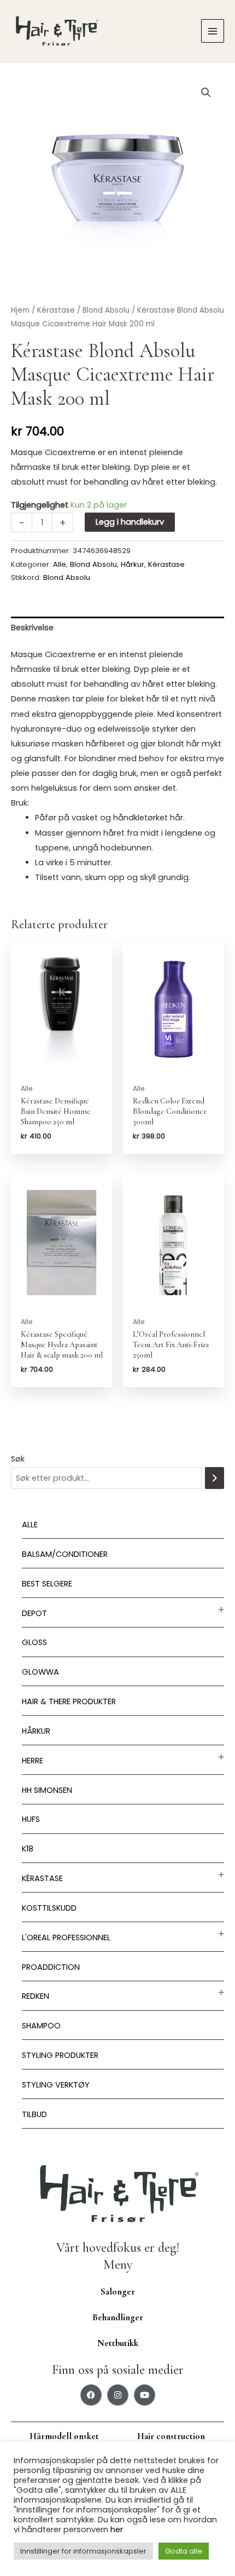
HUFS (31, 1819)
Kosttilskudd (49, 1908)
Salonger (118, 2292)
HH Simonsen (47, 1790)
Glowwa (40, 1672)
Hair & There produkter (69, 1701)
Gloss (34, 1642)
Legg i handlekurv (130, 522)
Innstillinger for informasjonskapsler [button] (83, 2551)
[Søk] (215, 1478)
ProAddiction (51, 1967)
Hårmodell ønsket (64, 2436)
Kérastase (42, 1878)
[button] (206, 93)
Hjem (20, 310)
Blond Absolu (106, 310)
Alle (30, 1525)
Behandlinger (118, 2317)
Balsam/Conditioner (65, 1554)
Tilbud (34, 2114)
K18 (28, 1849)
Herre (33, 1761)
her (117, 2529)
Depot (34, 1613)
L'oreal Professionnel (66, 1937)
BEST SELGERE (47, 1584)
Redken (36, 1996)
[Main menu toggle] (213, 31)
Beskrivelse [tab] (32, 628)
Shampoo (41, 2026)
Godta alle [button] (184, 2551)
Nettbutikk (118, 2343)
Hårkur (36, 1731)
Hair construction (171, 2436)
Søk (18, 1459)
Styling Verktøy (56, 2085)
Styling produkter (60, 2055)
